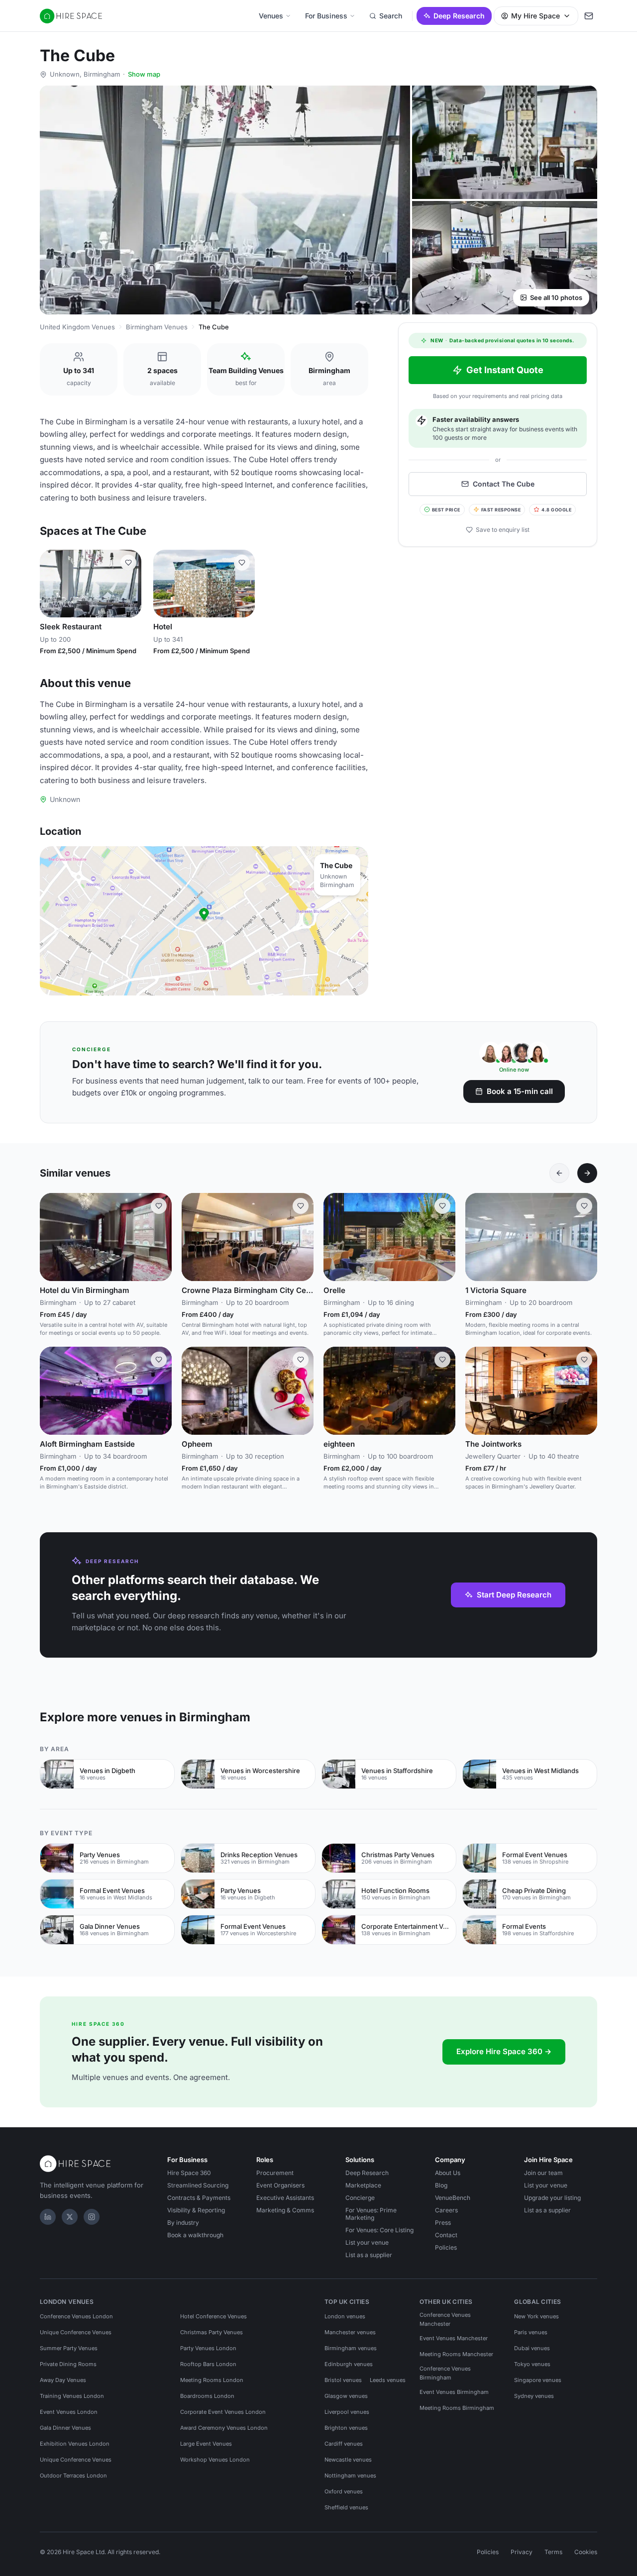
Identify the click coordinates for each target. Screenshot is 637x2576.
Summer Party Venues (69, 2348)
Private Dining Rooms (68, 2364)
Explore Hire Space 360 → (504, 2051)
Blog (441, 2185)
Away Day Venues (63, 2380)
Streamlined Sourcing (198, 2185)
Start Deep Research (514, 1595)
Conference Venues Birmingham (445, 2373)
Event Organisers (280, 2185)
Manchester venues (350, 2332)
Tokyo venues (532, 2364)
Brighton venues (346, 2428)
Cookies (586, 2552)
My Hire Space (535, 16)
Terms (553, 2552)
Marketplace (363, 2185)
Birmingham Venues (157, 327)
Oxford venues (344, 2491)
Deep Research (459, 16)
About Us (448, 2173)
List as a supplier (369, 2255)
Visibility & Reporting (196, 2210)
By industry (183, 2223)
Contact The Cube (504, 484)
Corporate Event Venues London (223, 2412)
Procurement (275, 2173)
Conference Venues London (76, 2316)
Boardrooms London (207, 2396)
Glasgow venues (346, 2396)
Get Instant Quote (505, 370)
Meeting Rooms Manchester (456, 2354)
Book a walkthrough (195, 2235)
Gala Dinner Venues (65, 2428)
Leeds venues (388, 2380)
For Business (326, 16)
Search (391, 16)
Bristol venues (343, 2380)
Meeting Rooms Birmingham (457, 2408)
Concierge (360, 2198)
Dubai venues (532, 2348)
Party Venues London (208, 2348)
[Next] (587, 1173)
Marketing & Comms (285, 2210)
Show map (144, 74)
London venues (345, 2316)
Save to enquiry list (503, 530)
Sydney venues (534, 2396)
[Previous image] (52, 584)
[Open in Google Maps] (204, 921)
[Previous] (559, 1173)
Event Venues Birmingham (454, 2392)
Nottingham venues (350, 2476)
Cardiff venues (344, 2444)
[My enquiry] (589, 16)
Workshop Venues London (215, 2460)
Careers (446, 2210)
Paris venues (531, 2332)
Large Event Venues (206, 2444)
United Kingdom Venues (77, 327)
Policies (446, 2247)
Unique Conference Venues (76, 2332)
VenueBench (453, 2198)
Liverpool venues (347, 2412)
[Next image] (129, 584)
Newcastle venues (348, 2460)
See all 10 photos (556, 297)
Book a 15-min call (520, 1091)
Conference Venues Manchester (445, 2319)
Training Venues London (72, 2396)
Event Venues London (69, 2412)
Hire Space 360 (189, 2173)
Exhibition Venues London (75, 2444)
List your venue (367, 2242)
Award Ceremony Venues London (224, 2428)
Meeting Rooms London (212, 2380)
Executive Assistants (285, 2198)
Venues (271, 16)
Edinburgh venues (349, 2364)
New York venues (536, 2316)
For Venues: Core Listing (379, 2230)
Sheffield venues (346, 2507)
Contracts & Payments (199, 2198)
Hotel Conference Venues (213, 2316)
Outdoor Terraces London (73, 2476)
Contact (446, 2235)
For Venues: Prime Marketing (371, 2214)
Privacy (522, 2552)
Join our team (543, 2173)
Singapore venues (538, 2380)
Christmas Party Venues (212, 2332)
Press (443, 2223)
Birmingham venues (351, 2348)
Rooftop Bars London (208, 2364)
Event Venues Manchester (454, 2338)
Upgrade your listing (552, 2198)
